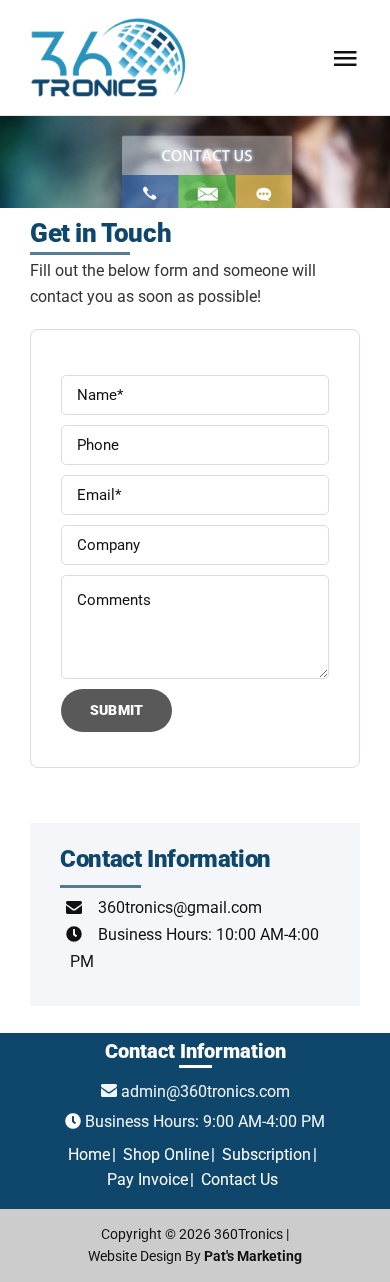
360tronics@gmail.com (180, 907)
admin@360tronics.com (205, 1091)
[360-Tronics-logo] (109, 17)
